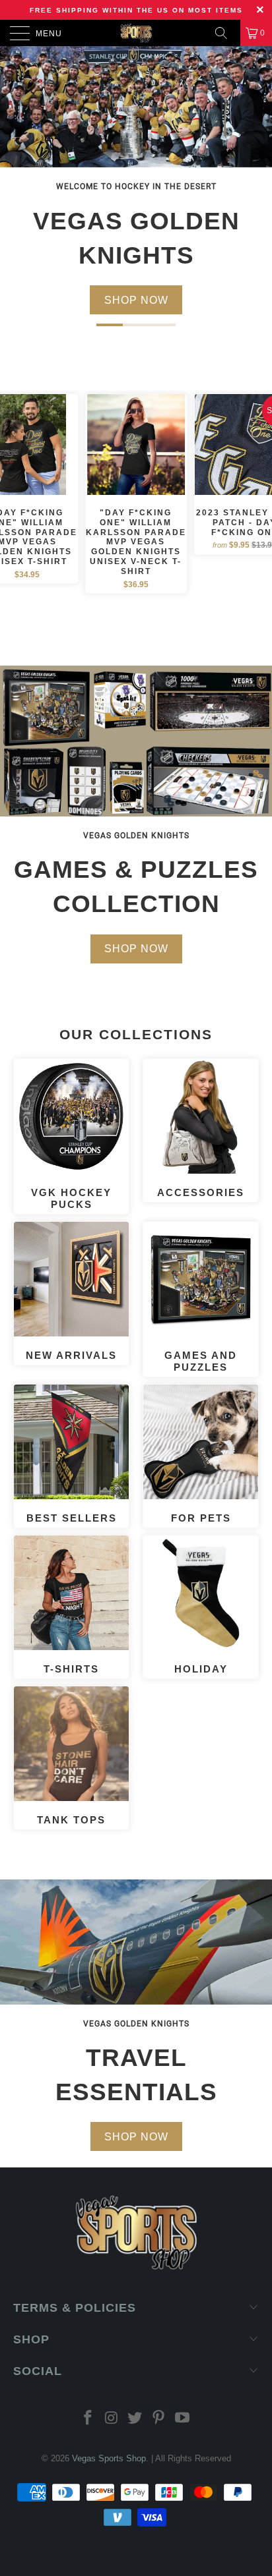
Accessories (201, 1129)
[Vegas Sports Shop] (136, 33)
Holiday (201, 1605)
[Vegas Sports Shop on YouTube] (183, 2419)
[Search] (226, 33)
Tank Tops (71, 1756)
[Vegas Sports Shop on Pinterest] (159, 2419)
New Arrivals (71, 1292)
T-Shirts (71, 1605)
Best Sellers (71, 1454)
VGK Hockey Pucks (71, 1135)
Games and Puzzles (201, 1298)
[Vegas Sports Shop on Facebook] (88, 2419)
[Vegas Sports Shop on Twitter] (135, 2419)
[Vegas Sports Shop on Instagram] (112, 2419)
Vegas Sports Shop (109, 2458)
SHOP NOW (136, 300)
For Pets (201, 1454)
